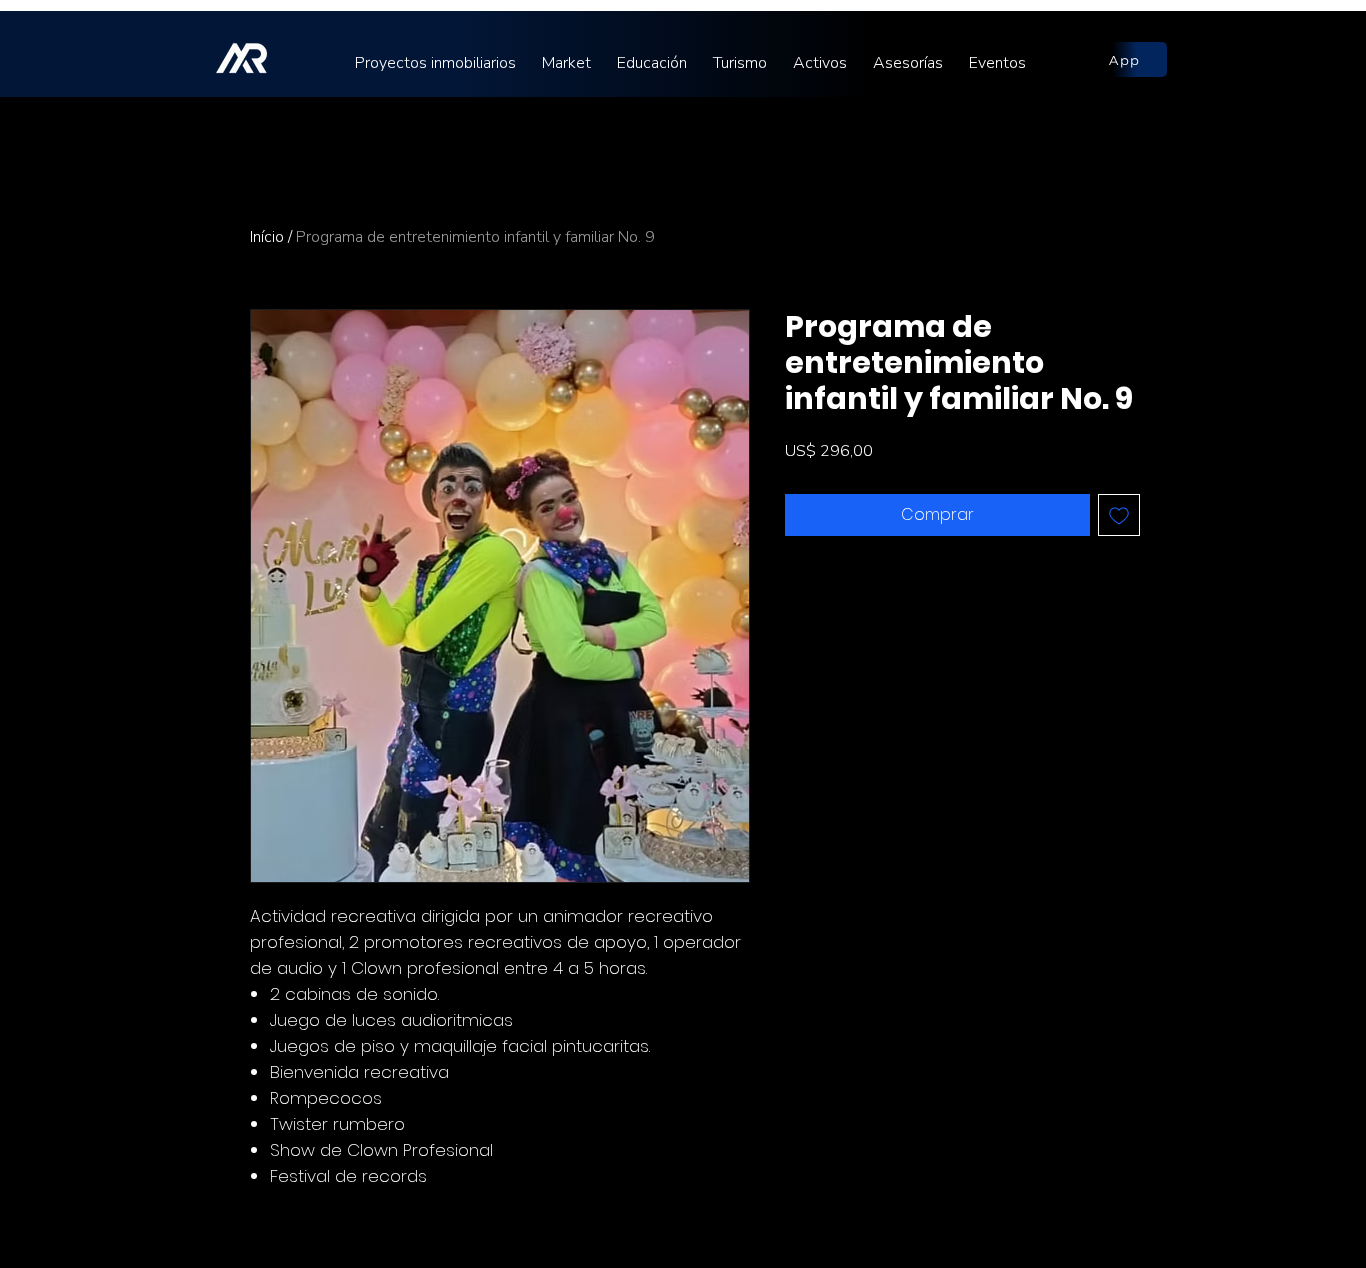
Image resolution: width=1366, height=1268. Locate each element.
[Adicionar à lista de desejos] (1119, 515)
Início (267, 237)
